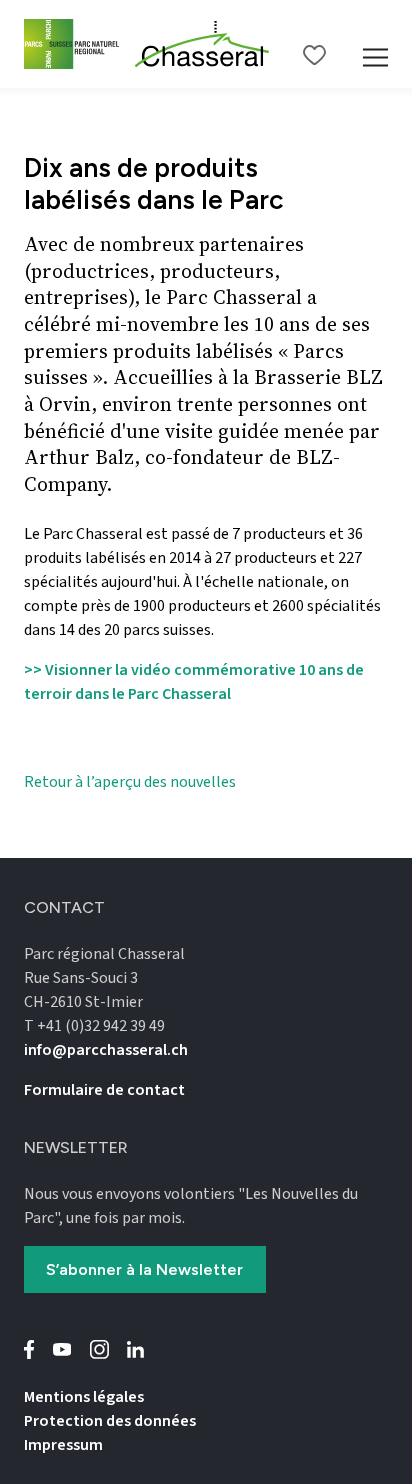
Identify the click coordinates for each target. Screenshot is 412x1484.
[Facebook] (29, 1349)
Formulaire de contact (104, 1090)
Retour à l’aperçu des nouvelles (130, 782)
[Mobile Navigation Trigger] (375, 44)
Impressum (63, 1445)
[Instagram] (99, 1349)
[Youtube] (62, 1349)
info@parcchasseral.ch (106, 1050)
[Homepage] (202, 44)
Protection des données (110, 1421)
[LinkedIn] (135, 1349)
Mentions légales (84, 1397)
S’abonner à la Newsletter (144, 1269)
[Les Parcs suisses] (71, 43)
